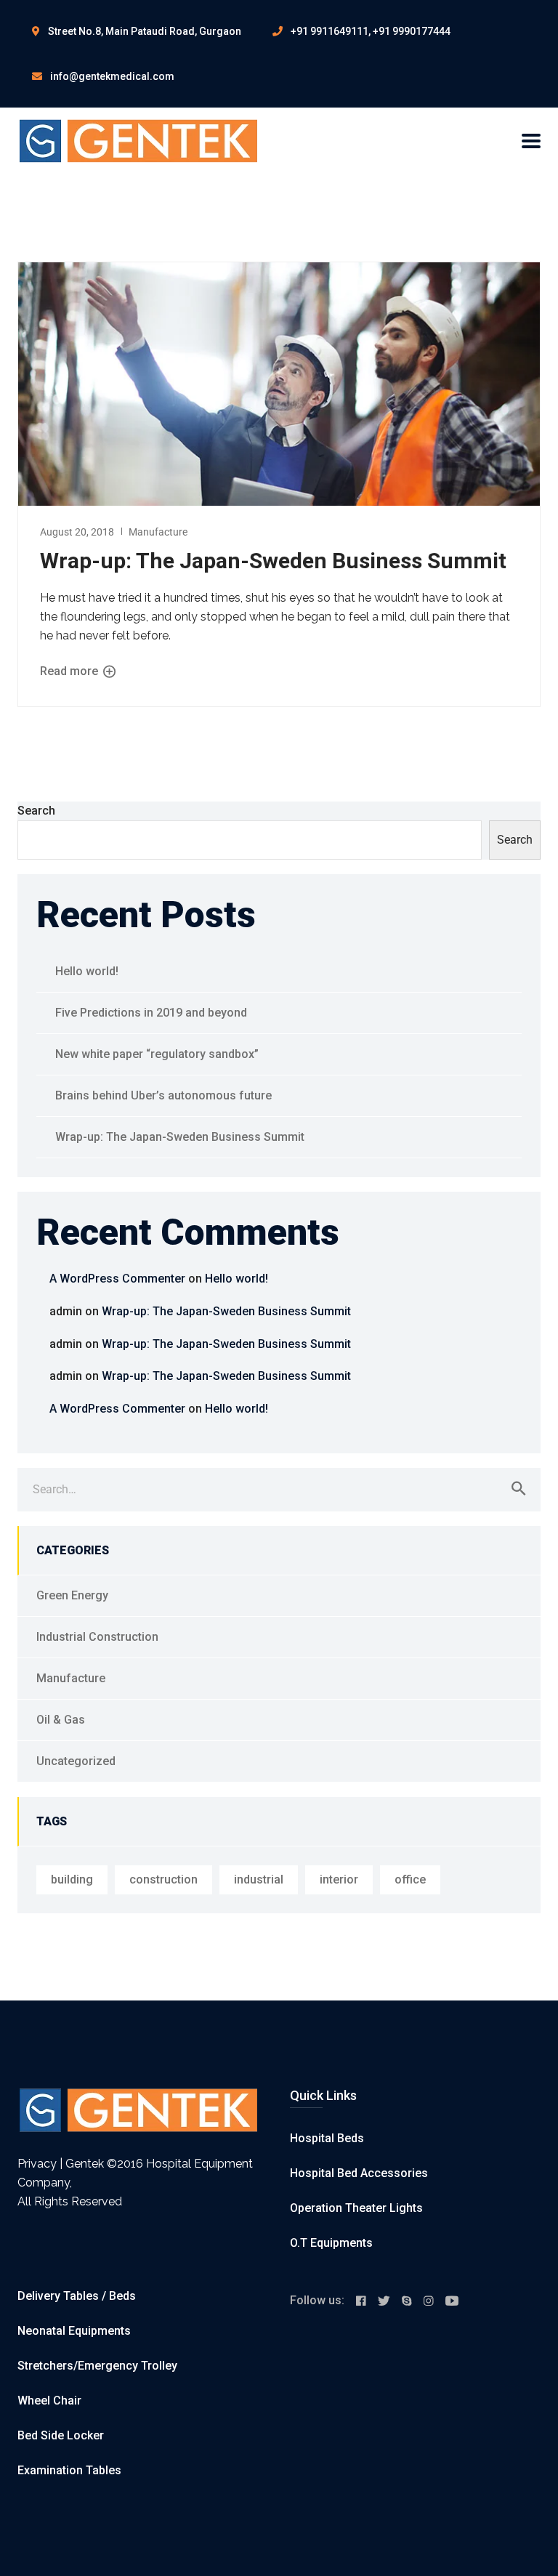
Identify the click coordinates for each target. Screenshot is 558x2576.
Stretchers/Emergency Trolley (97, 2366)
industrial (259, 1879)
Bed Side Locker (61, 2435)
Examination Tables (69, 2470)
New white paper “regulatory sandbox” (157, 1054)
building (72, 1879)
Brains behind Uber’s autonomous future (163, 1095)
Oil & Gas (61, 1720)
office (410, 1879)
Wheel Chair (49, 2401)
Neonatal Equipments (74, 2331)
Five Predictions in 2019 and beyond (151, 1013)
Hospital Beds (327, 2138)
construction (163, 1879)
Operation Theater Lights (356, 2208)
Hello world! (87, 971)
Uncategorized (76, 1761)
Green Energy (72, 1595)
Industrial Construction (97, 1637)
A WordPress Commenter (117, 1279)
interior (339, 1879)
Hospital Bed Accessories (359, 2173)
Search (36, 811)
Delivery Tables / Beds (77, 2296)
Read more (70, 671)
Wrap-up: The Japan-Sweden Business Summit (273, 561)
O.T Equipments (331, 2243)
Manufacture (158, 532)
